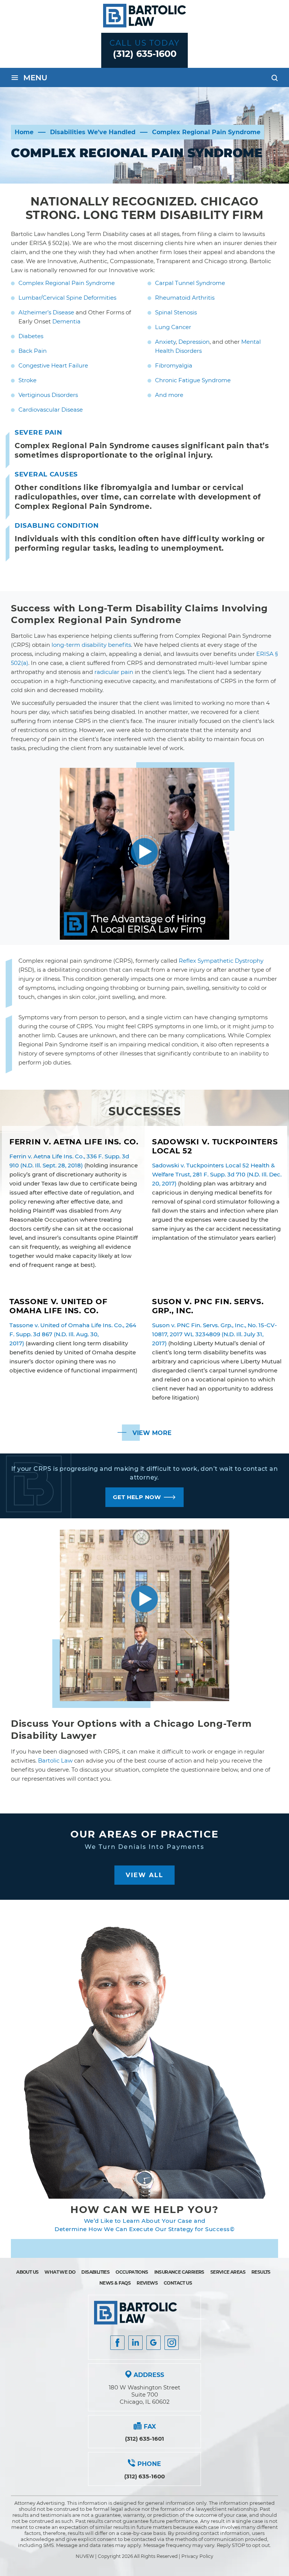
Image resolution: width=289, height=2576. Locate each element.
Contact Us (178, 2283)
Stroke (27, 380)
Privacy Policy (197, 2556)
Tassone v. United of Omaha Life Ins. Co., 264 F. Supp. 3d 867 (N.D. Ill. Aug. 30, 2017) (73, 1334)
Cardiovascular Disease (51, 410)
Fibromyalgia (174, 365)
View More (152, 1433)
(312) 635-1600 (145, 54)
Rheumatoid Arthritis (185, 298)
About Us (27, 2272)
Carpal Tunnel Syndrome (190, 283)
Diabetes (31, 336)
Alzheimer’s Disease (46, 312)
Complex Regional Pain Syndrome (67, 283)
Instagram (172, 2343)
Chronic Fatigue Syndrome (193, 380)
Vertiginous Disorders (48, 395)
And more (169, 395)
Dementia (66, 321)
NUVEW (85, 2556)
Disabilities (95, 2272)
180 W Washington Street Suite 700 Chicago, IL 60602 (144, 2395)
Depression (194, 342)
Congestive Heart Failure (53, 365)
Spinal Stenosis (176, 312)
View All (144, 1875)
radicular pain (114, 672)
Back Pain (33, 351)
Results (261, 2272)
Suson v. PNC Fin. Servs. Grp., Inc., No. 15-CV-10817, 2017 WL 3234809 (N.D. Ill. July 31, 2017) (214, 1334)
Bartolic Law (55, 1760)
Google (154, 2343)
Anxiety (165, 342)
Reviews (147, 2283)
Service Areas (228, 2272)
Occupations (132, 2272)
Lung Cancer (173, 327)
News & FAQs (115, 2283)
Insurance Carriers (179, 2272)
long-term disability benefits (91, 645)
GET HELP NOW (137, 1497)
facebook (117, 2343)
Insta (135, 2343)
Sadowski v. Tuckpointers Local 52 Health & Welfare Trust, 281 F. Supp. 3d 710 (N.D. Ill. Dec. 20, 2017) (217, 1174)
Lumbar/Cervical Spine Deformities (67, 298)
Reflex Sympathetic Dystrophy (221, 961)
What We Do (60, 2272)
